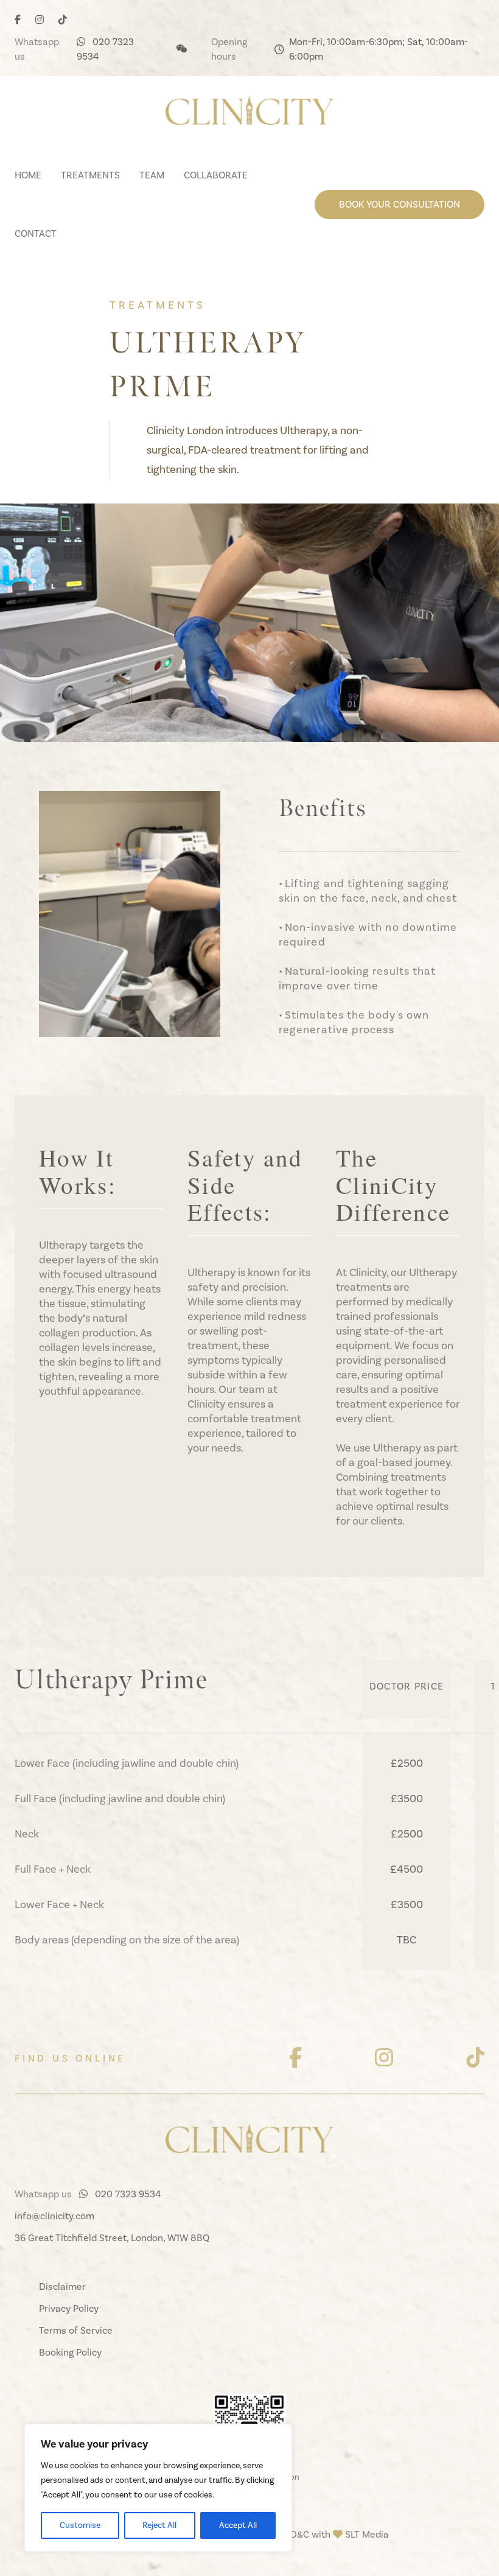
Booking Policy (70, 2352)
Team (152, 175)
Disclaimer (62, 2286)
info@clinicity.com (54, 2216)
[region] (158, 2488)
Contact (36, 233)
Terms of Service (76, 2330)
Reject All (159, 2525)
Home (28, 175)
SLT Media (367, 2534)
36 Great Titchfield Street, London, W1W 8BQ (112, 2238)
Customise (80, 2525)
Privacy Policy (69, 2308)
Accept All (238, 2525)
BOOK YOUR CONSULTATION (400, 204)
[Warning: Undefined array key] (295, 2058)
